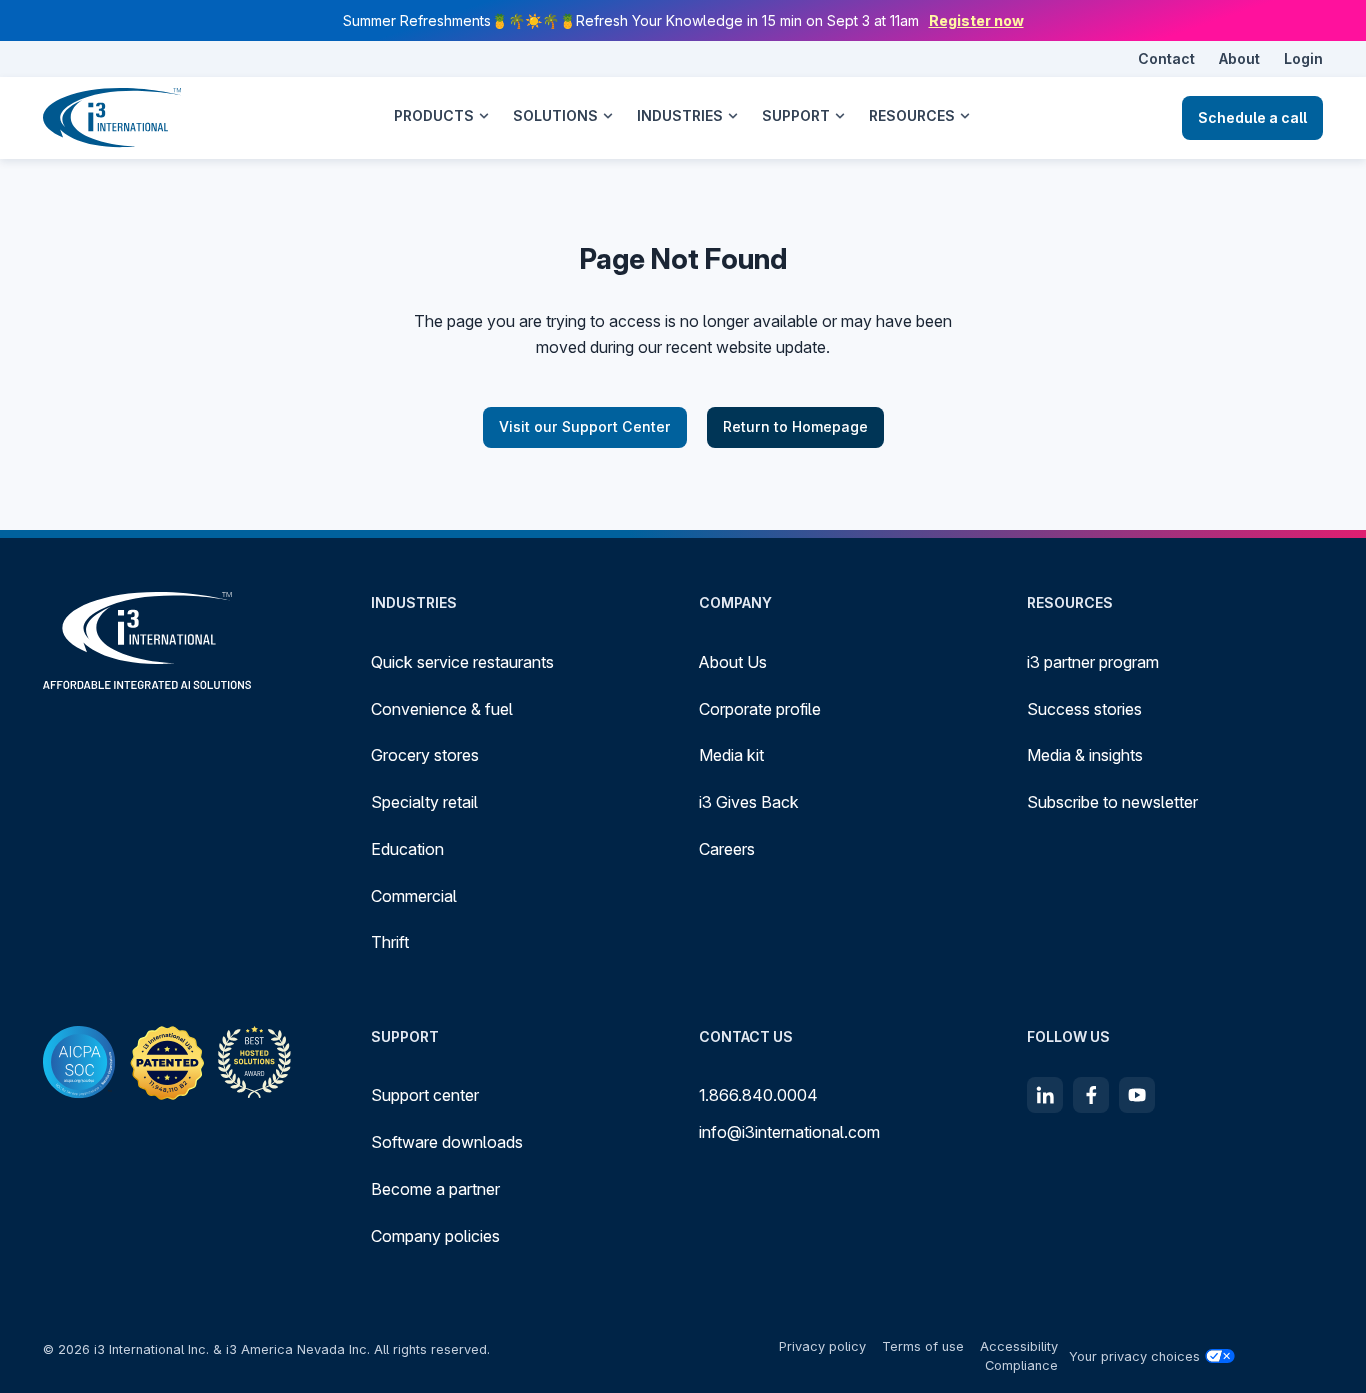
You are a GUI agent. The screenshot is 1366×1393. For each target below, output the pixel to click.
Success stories (1084, 709)
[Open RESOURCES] (965, 116)
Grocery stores (425, 755)
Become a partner (435, 1189)
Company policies (435, 1236)
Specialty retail (424, 802)
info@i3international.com (789, 1132)
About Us (733, 662)
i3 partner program (1093, 662)
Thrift (390, 942)
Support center (425, 1095)
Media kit (731, 755)
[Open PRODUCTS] (484, 116)
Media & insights (1085, 755)
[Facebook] (1091, 1095)
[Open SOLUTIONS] (608, 116)
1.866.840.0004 (758, 1095)
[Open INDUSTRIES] (733, 116)
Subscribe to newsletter (1112, 802)
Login (1303, 58)
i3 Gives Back (749, 802)
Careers (727, 849)
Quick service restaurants (462, 662)
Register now (976, 20)
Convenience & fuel (442, 709)
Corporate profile (760, 709)
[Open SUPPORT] (840, 116)
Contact (1166, 58)
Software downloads (447, 1142)
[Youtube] (1137, 1095)
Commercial (414, 896)
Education (407, 849)
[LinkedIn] (1045, 1095)
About (1239, 58)
